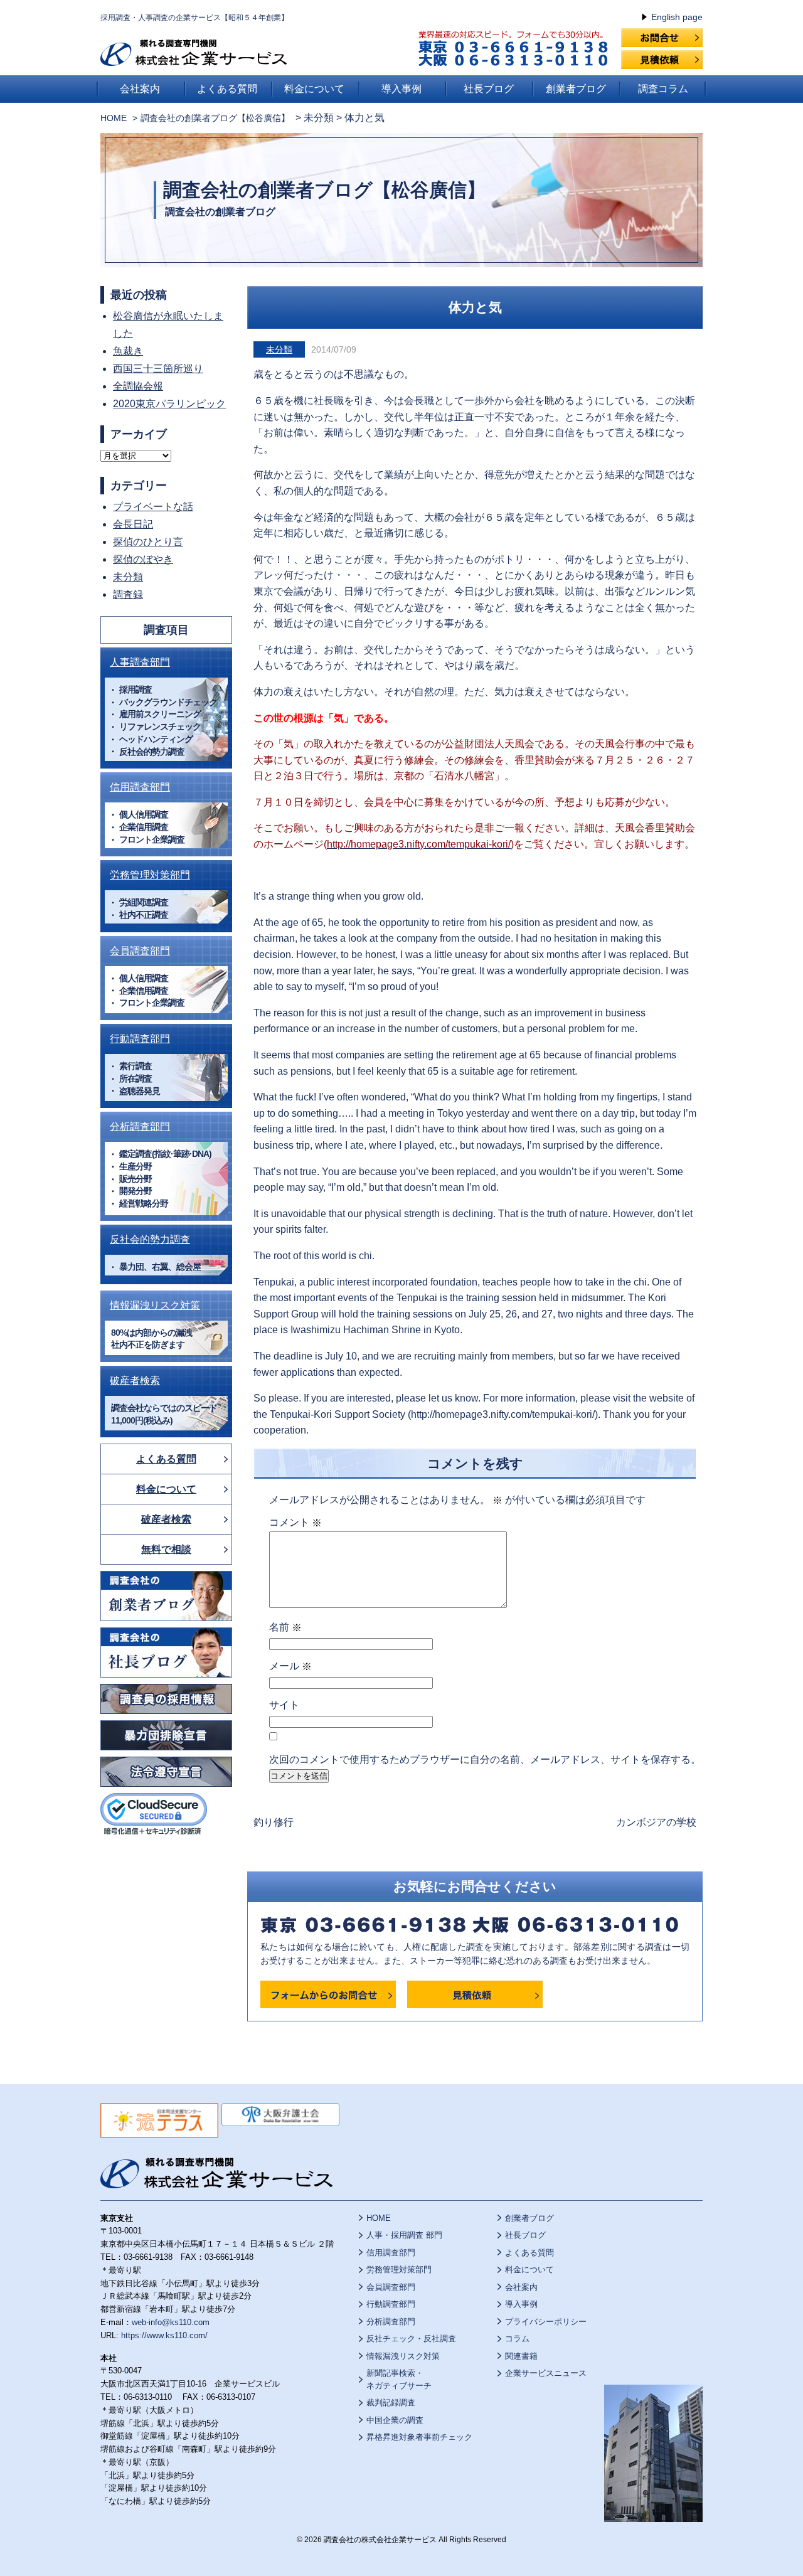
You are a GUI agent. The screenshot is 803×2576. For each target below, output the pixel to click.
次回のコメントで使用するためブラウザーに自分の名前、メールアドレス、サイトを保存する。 (485, 1759)
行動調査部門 (140, 1039)
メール (290, 1666)
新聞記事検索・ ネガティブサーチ (399, 2379)
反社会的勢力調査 (150, 1239)
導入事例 (401, 89)
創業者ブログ (576, 89)
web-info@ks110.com (171, 2322)
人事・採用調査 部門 (404, 2235)
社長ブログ (489, 89)
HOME (114, 118)
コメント (295, 1523)
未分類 (279, 349)
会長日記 (133, 524)
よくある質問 (227, 89)
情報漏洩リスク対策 (155, 1305)
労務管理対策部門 (150, 875)
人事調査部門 (140, 662)
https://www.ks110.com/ (164, 2335)
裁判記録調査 (391, 2403)
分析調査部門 (140, 1126)
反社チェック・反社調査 (411, 2339)
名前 (285, 1627)
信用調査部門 (140, 787)
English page (677, 17)
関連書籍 (521, 2356)
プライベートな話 (153, 507)
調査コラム (663, 89)
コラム (517, 2339)
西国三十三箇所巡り (158, 369)
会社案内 (140, 89)
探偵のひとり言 (148, 542)
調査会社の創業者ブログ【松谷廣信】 (324, 190)
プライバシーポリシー (546, 2322)
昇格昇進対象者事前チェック (419, 2437)
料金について (314, 89)
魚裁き (128, 351)
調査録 (128, 594)
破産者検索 (135, 1381)
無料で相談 (166, 1549)
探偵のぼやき (143, 559)
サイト (284, 1705)
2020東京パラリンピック (169, 404)
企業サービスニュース (546, 2373)
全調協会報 (138, 386)
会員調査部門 (140, 951)
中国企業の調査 (395, 2420)
